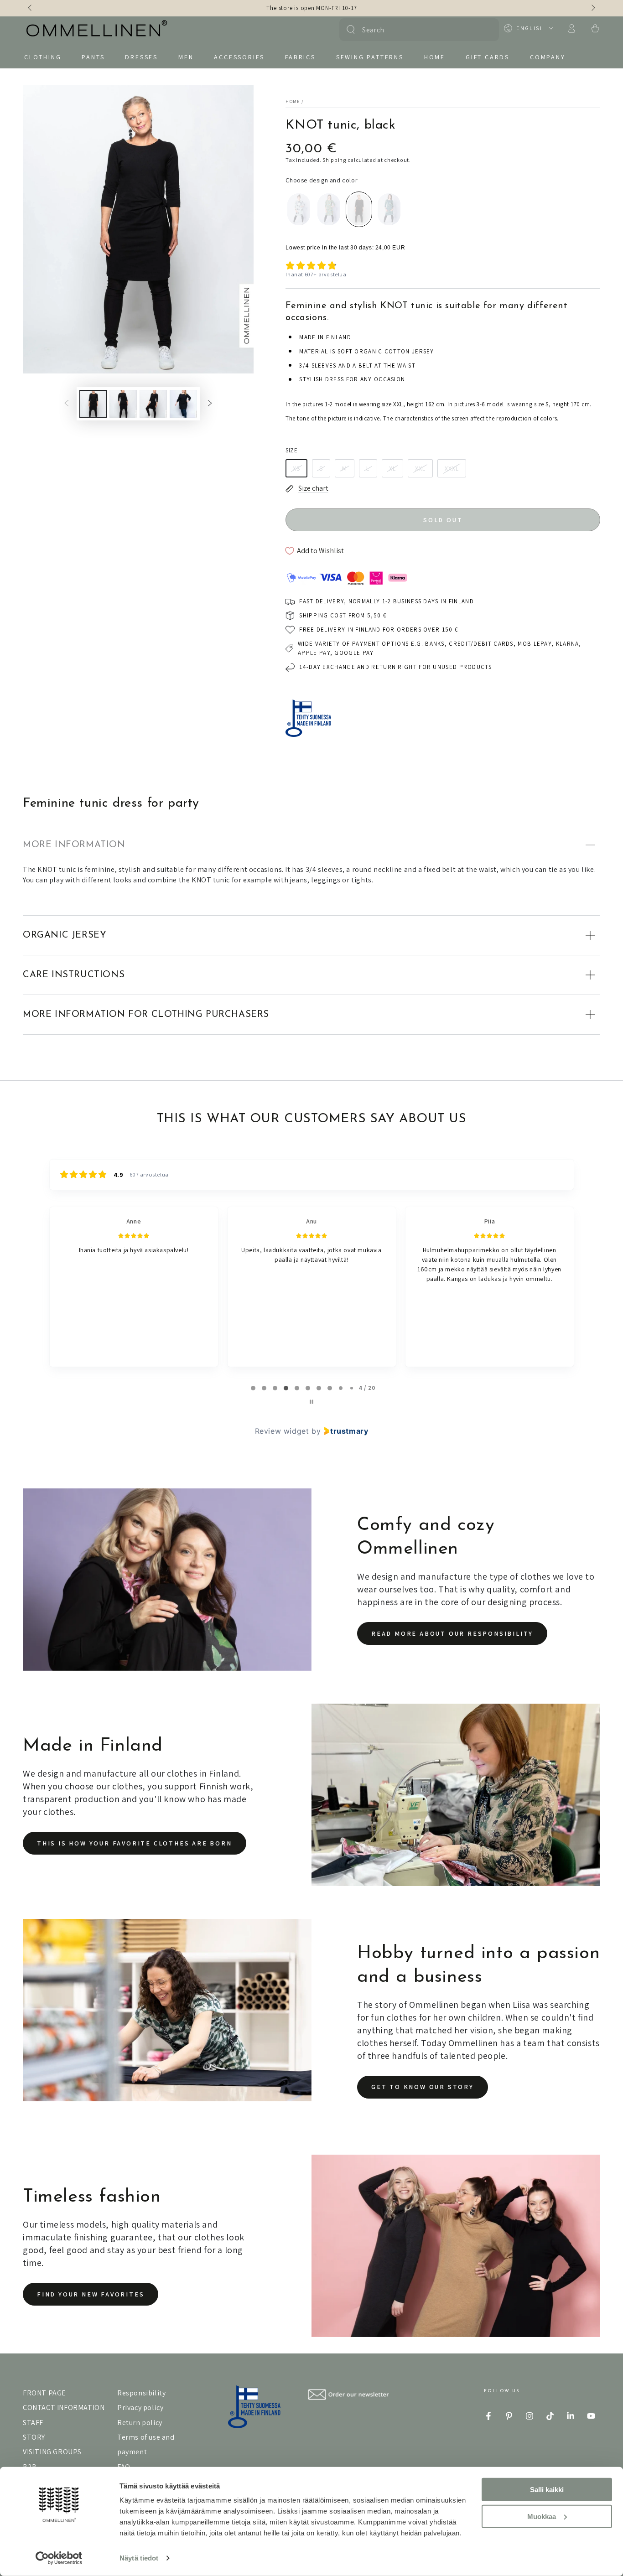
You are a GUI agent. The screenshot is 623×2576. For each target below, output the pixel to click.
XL (392, 468)
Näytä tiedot (139, 2558)
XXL (420, 468)
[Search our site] (351, 30)
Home (293, 101)
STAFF (33, 2423)
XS (296, 468)
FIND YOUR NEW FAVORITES (91, 2294)
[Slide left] (31, 8)
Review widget (282, 1431)
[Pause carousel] (311, 1402)
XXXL (452, 468)
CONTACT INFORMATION (64, 2408)
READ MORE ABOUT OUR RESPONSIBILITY (452, 1633)
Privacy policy (140, 2408)
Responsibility (141, 2393)
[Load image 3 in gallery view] (153, 404)
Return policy (140, 2423)
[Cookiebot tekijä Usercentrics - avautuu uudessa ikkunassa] (59, 2558)
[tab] (253, 1388)
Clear (486, 30)
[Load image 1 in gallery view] (93, 404)
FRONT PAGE (44, 2393)
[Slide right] (592, 8)
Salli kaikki (547, 2490)
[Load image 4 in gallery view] (183, 404)
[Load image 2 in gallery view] (123, 404)
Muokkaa (542, 2516)
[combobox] (418, 30)
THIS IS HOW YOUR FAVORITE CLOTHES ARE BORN (135, 1843)
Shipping (334, 160)
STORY (34, 2437)
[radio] (299, 209)
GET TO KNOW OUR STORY (423, 2087)
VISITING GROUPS (52, 2452)
